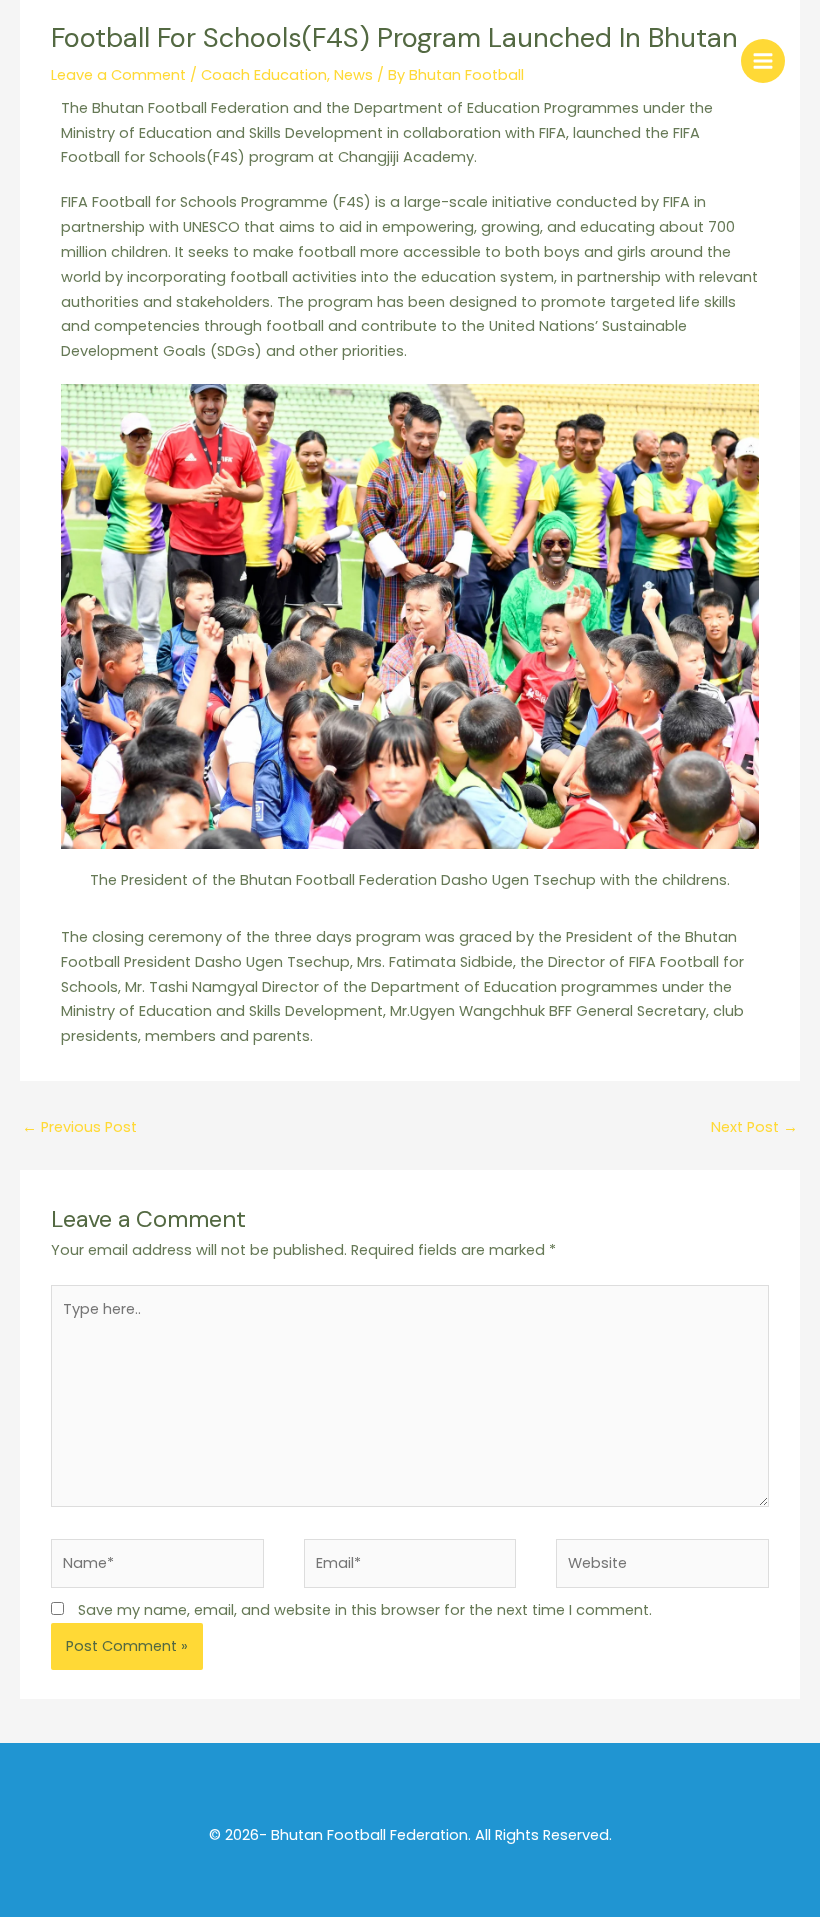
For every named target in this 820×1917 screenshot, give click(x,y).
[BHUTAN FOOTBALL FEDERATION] (65, 60)
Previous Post (79, 1127)
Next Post (754, 1127)
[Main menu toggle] (763, 61)
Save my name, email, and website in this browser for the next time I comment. (365, 1610)
